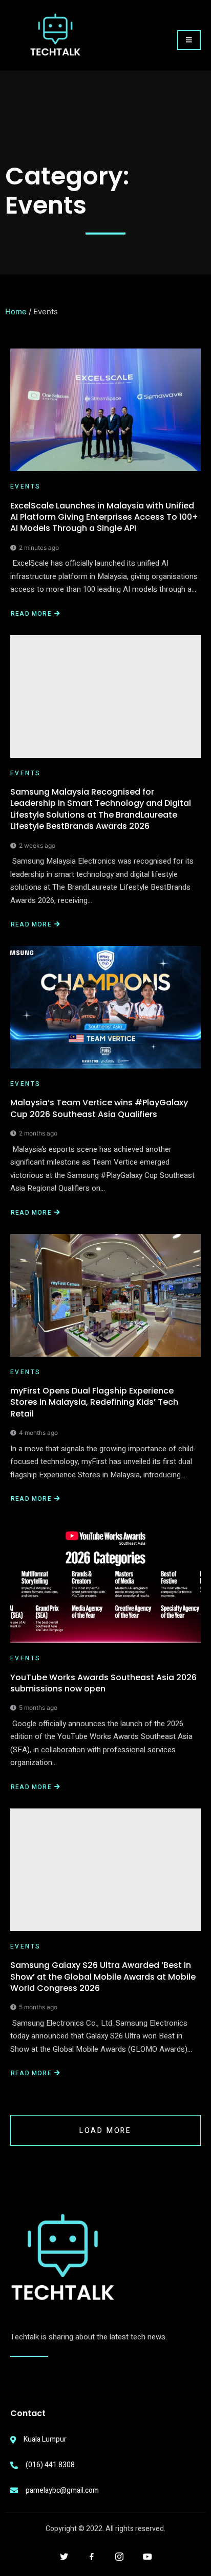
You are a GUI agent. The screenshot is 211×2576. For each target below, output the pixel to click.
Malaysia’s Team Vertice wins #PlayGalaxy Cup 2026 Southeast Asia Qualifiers (99, 1108)
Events (25, 486)
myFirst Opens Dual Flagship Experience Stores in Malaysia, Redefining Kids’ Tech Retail (94, 1402)
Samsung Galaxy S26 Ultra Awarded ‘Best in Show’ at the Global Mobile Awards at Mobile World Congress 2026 (103, 1977)
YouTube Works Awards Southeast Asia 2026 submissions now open (103, 1683)
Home (16, 311)
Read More (31, 614)
